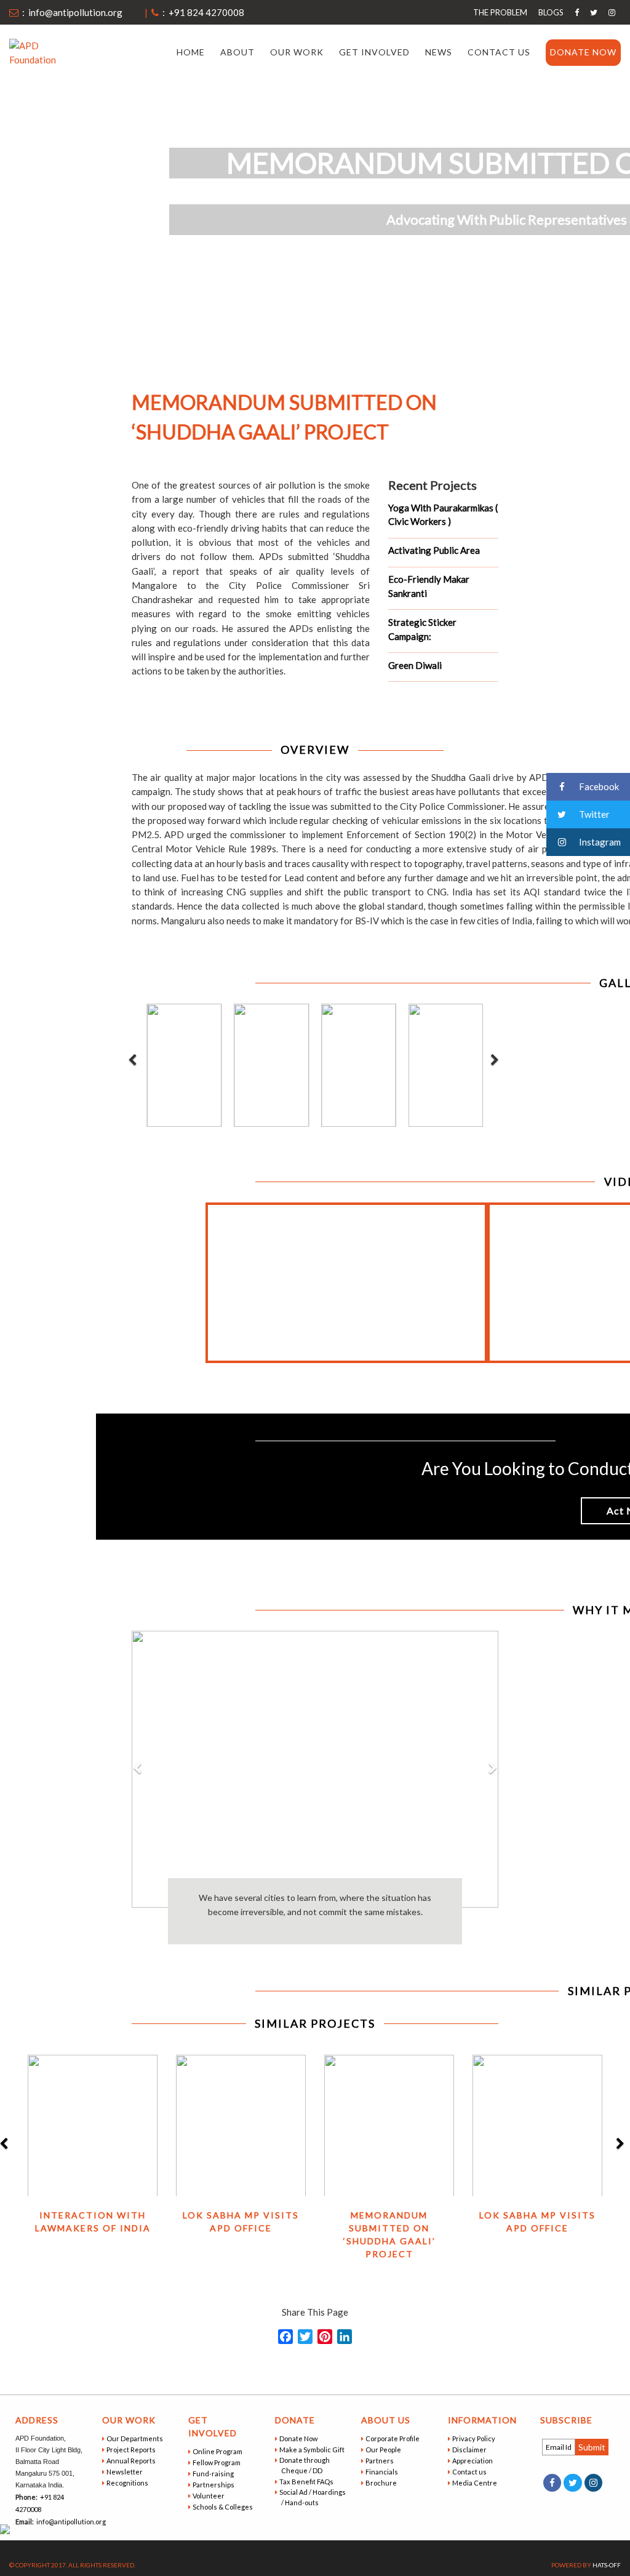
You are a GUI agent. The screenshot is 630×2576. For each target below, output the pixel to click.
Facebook (598, 786)
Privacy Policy (475, 2438)
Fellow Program (217, 2462)
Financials (383, 2472)
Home (191, 52)
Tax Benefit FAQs (307, 2482)
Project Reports (132, 2450)
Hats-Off (607, 2565)
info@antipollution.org (70, 2522)
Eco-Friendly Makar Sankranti (429, 586)
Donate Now (583, 52)
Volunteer (209, 2496)
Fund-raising (214, 2474)
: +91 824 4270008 (201, 12)
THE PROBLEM (500, 12)
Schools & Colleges (224, 2507)
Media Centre (476, 2483)
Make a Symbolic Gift (313, 2450)
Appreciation (473, 2461)
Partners (381, 2461)
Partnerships (214, 2485)
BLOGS (551, 12)
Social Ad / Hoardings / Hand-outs (313, 2497)
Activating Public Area (434, 550)
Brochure (382, 2483)
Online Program (218, 2451)
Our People (384, 2450)
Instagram (599, 842)
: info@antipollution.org (70, 12)
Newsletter (126, 2472)
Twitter (593, 814)
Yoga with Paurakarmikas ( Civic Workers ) (443, 515)
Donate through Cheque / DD (305, 2465)
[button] (137, 1859)
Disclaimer (470, 2450)
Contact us (499, 52)
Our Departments (136, 2438)
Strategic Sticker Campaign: (422, 629)
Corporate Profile (393, 2438)
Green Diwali (415, 665)
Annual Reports (132, 2461)
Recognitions (128, 2483)
